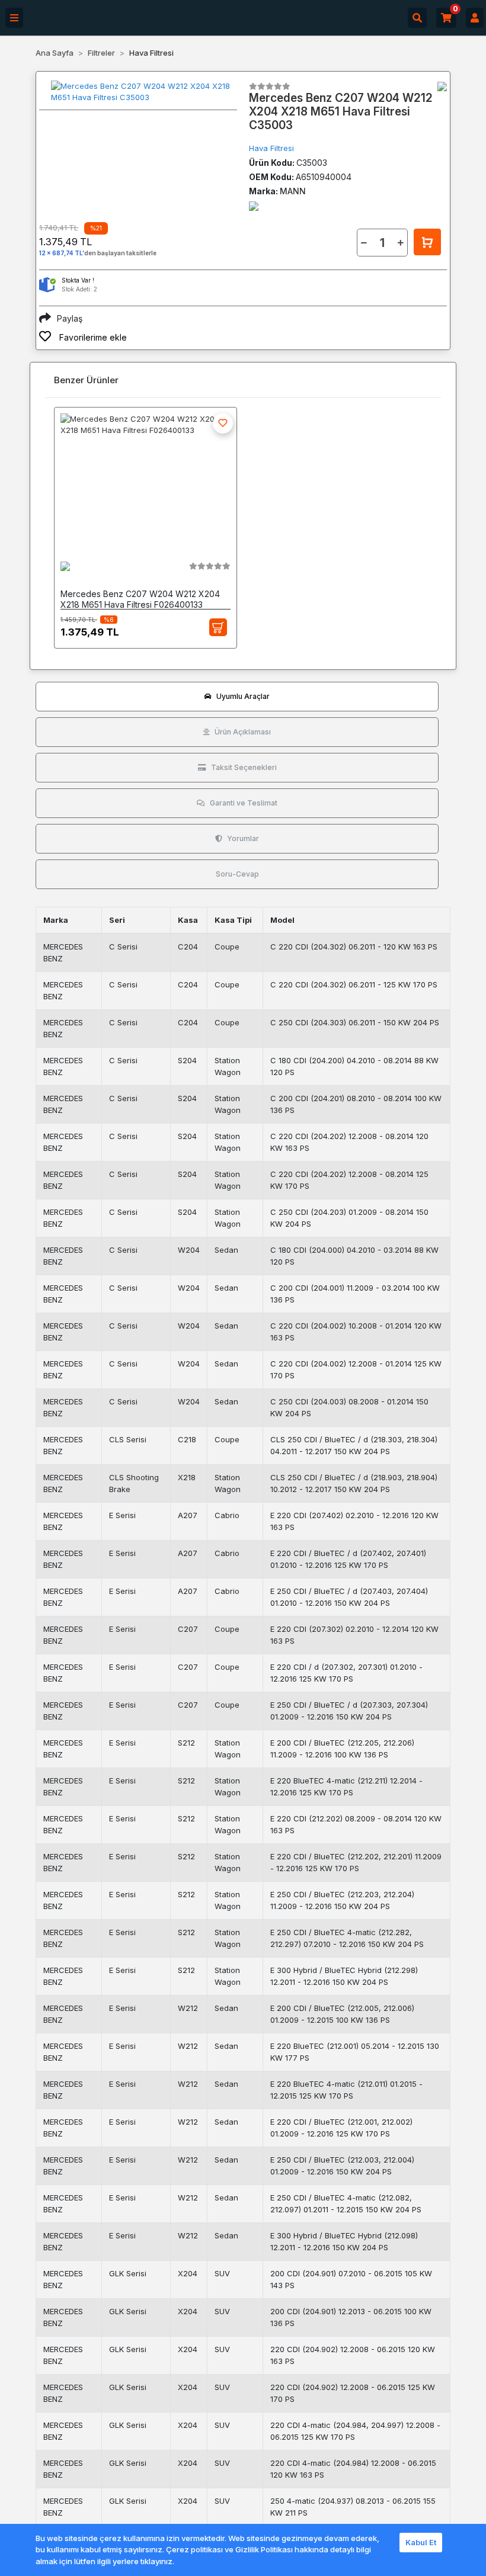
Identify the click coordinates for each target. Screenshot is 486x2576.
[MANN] (442, 86)
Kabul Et (421, 2542)
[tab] (237, 697)
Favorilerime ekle (92, 337)
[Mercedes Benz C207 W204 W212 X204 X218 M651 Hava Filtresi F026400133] (146, 479)
